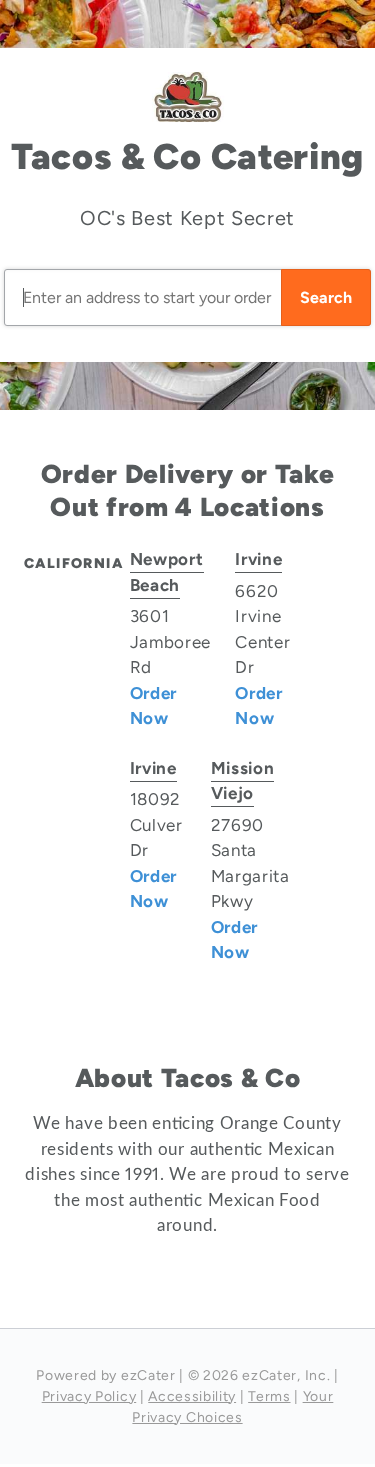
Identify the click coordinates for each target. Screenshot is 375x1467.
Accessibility (192, 1396)
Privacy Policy (89, 1396)
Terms (269, 1396)
